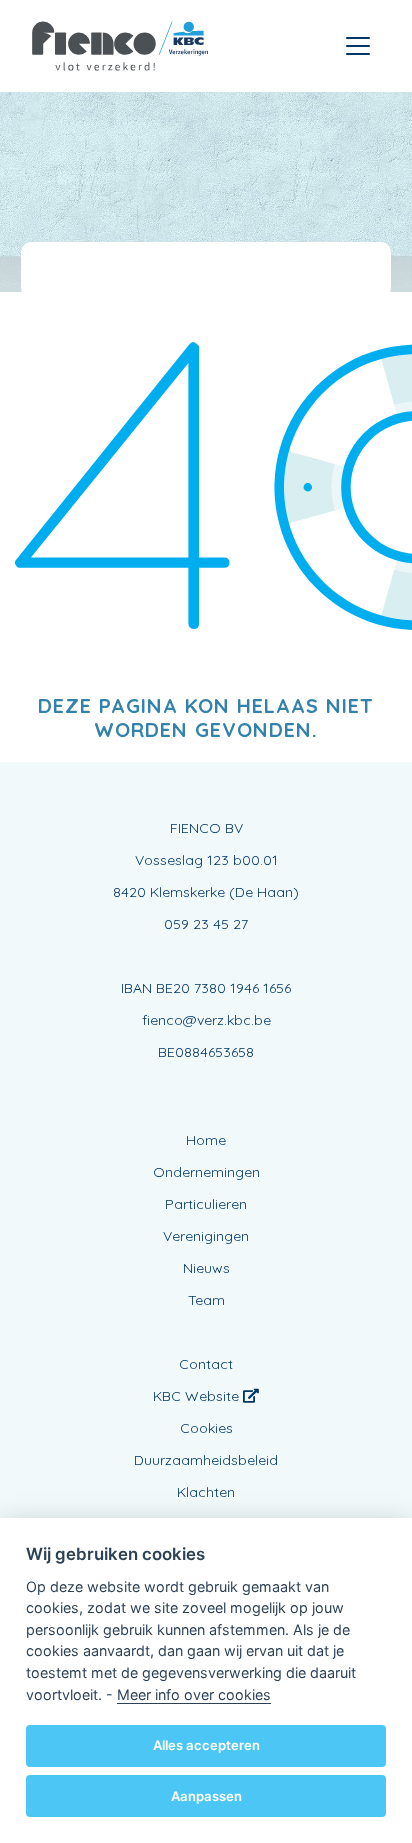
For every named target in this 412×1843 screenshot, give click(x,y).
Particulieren (206, 1204)
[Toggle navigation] (358, 46)
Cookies (206, 1428)
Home (206, 1140)
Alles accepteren (206, 1745)
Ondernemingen (206, 1172)
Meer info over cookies (194, 1694)
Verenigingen (206, 1236)
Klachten (206, 1492)
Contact (206, 1364)
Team (206, 1300)
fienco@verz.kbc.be (206, 1020)
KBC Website (198, 1396)
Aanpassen (206, 1796)
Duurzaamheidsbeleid (206, 1460)
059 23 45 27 (206, 924)
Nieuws (206, 1268)
